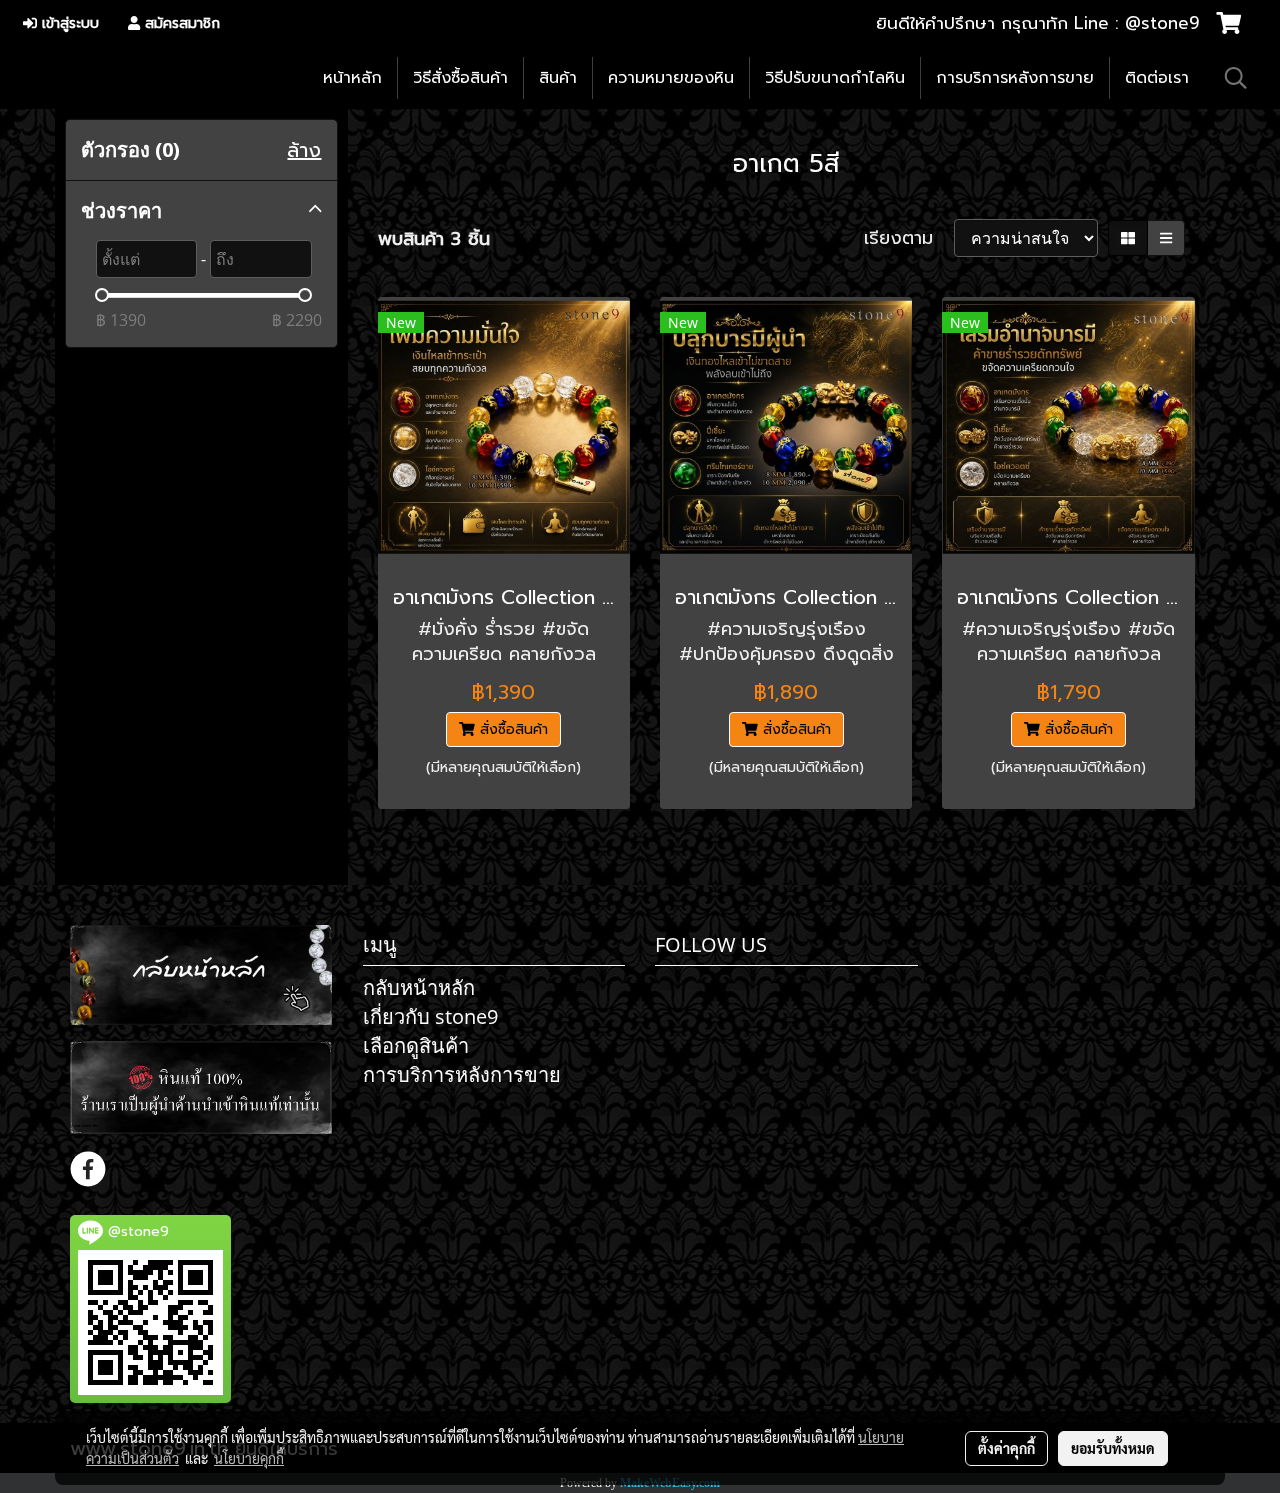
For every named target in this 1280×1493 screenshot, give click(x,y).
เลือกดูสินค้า (416, 1045)
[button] (1236, 78)
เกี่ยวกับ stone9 (430, 1016)
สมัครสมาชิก (180, 23)
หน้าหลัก (352, 78)
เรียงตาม (909, 238)
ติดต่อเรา (1157, 78)
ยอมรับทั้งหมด (1113, 1448)
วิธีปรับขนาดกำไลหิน (835, 78)
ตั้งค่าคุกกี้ (1006, 1448)
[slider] (102, 295)
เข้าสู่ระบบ (68, 23)
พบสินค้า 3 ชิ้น (434, 239)
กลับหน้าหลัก (419, 987)
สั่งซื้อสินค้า (511, 729)
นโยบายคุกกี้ (249, 1458)
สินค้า (558, 78)
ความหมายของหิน (671, 78)
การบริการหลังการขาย (1015, 78)
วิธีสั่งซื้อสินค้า (460, 78)
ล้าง (304, 150)
